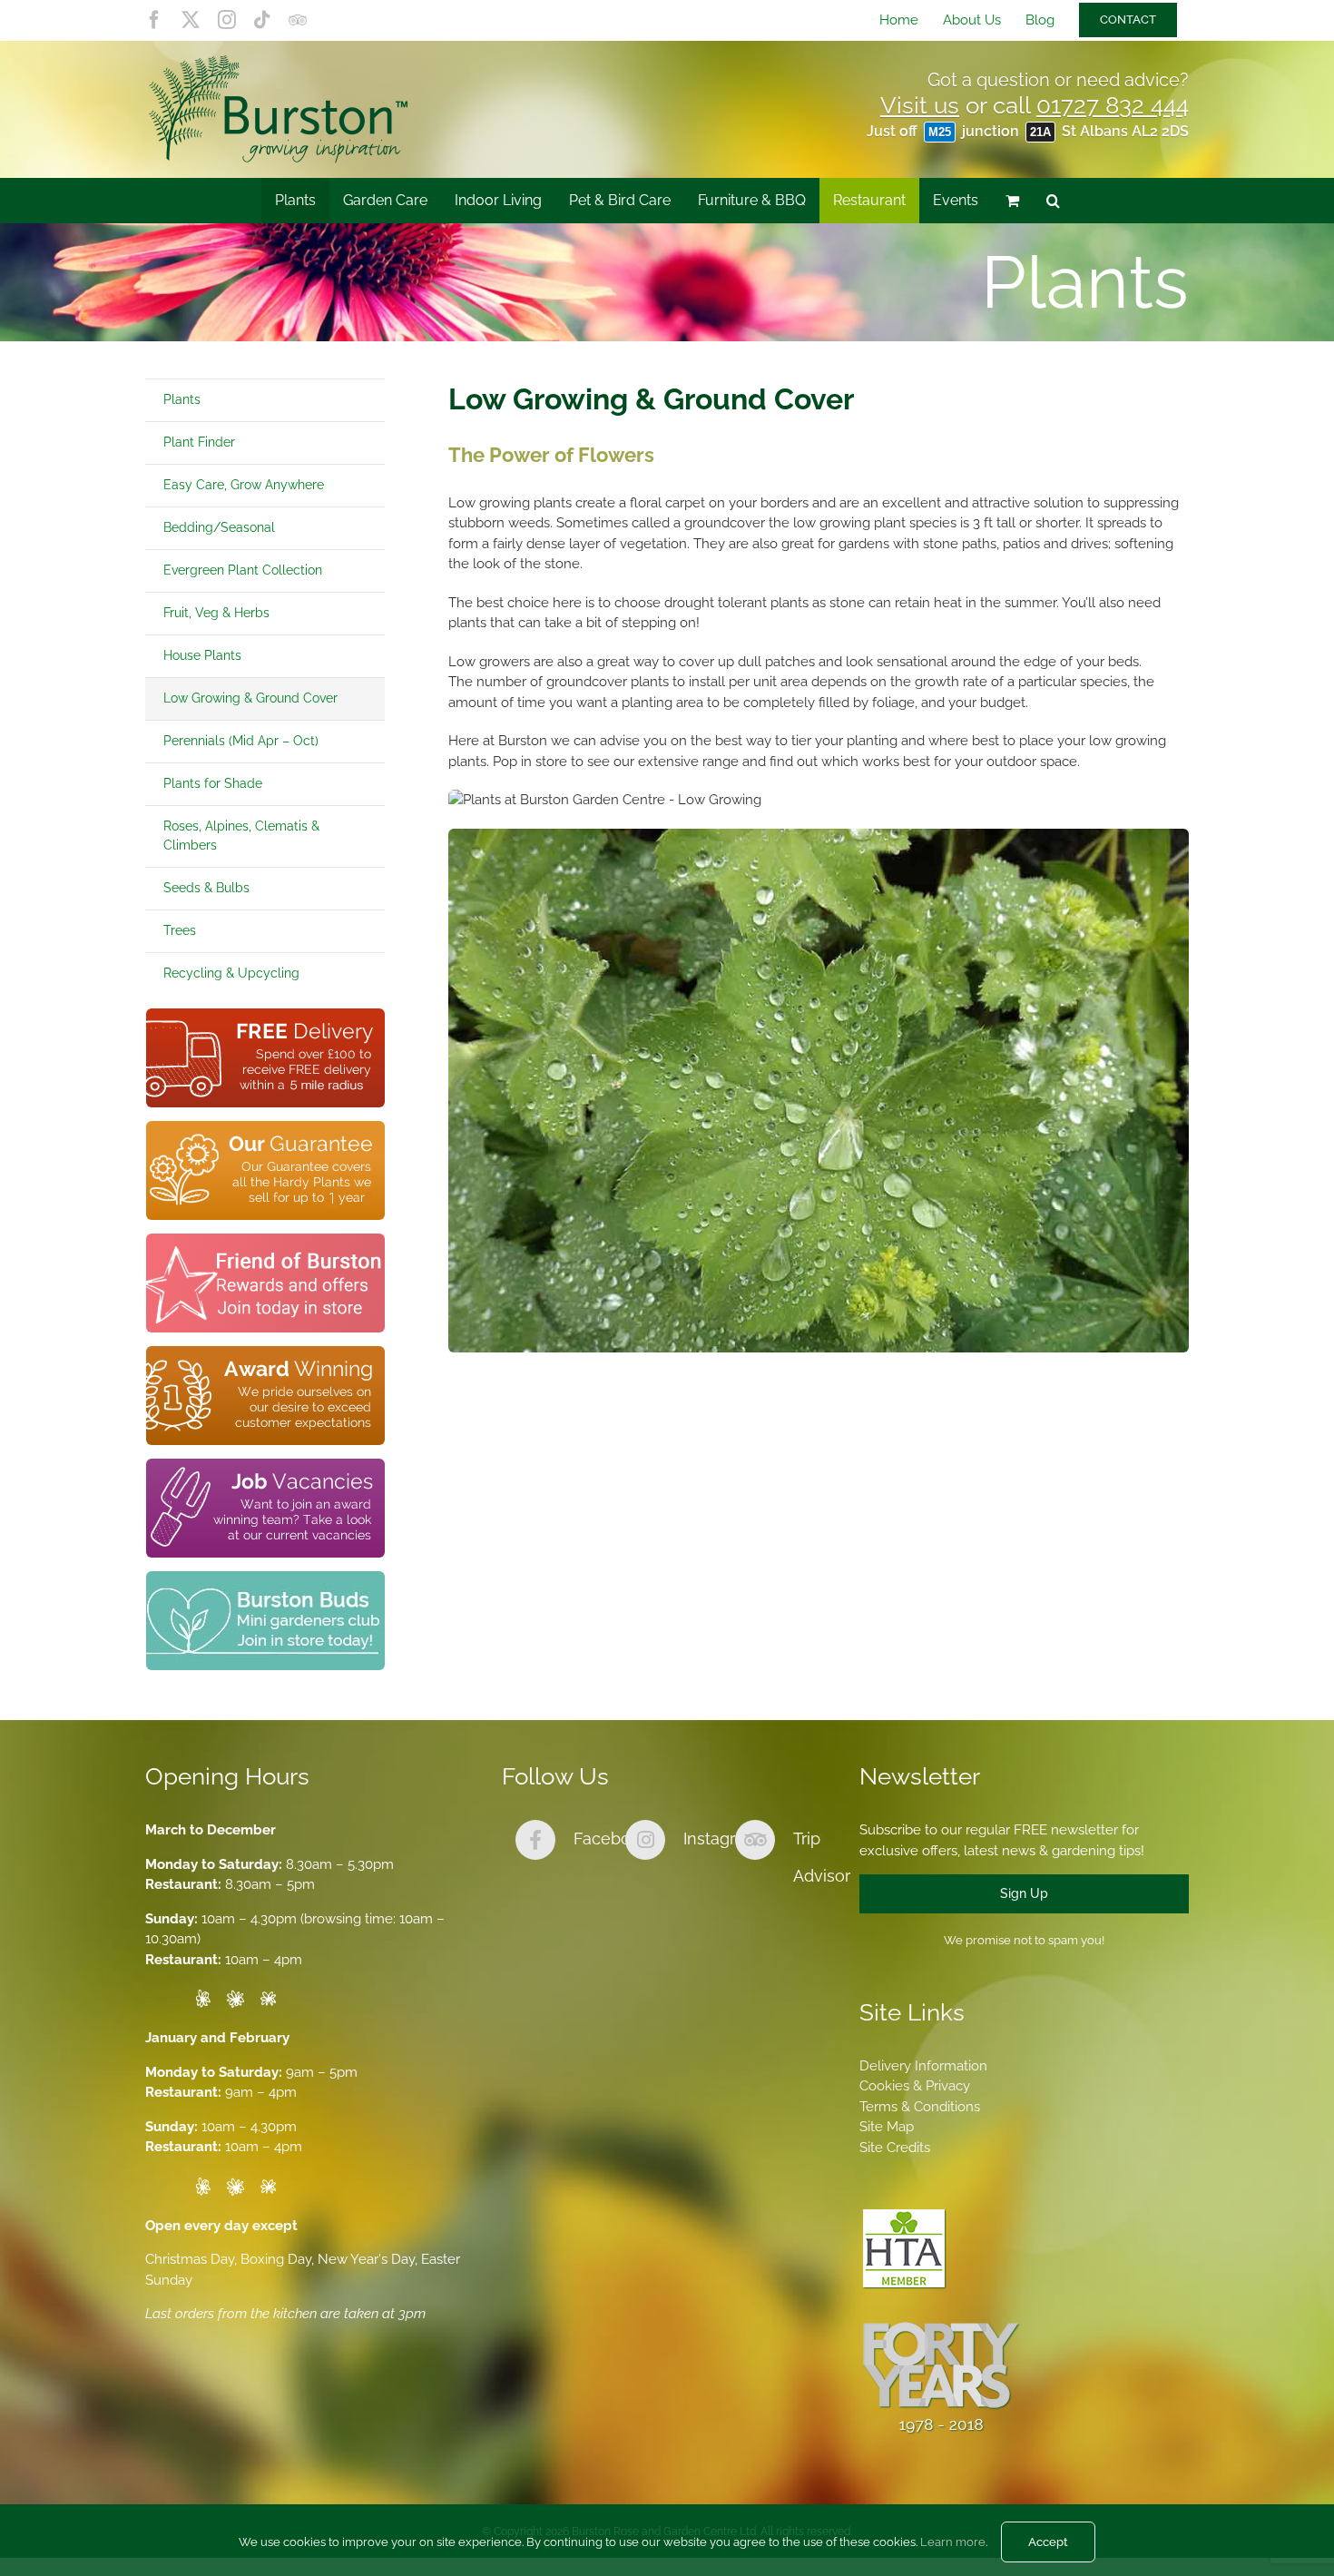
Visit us (920, 105)
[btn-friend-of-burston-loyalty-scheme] (265, 1240)
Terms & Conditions (920, 2107)
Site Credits (895, 2148)
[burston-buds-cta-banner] (265, 1578)
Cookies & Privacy (915, 2086)
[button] (1053, 201)
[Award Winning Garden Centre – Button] (265, 1352)
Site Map (887, 2127)
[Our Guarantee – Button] (265, 1127)
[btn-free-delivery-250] (265, 1015)
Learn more (953, 2542)
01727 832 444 (1113, 105)
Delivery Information (923, 2066)
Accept (1048, 2542)
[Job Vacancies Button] (265, 1465)
